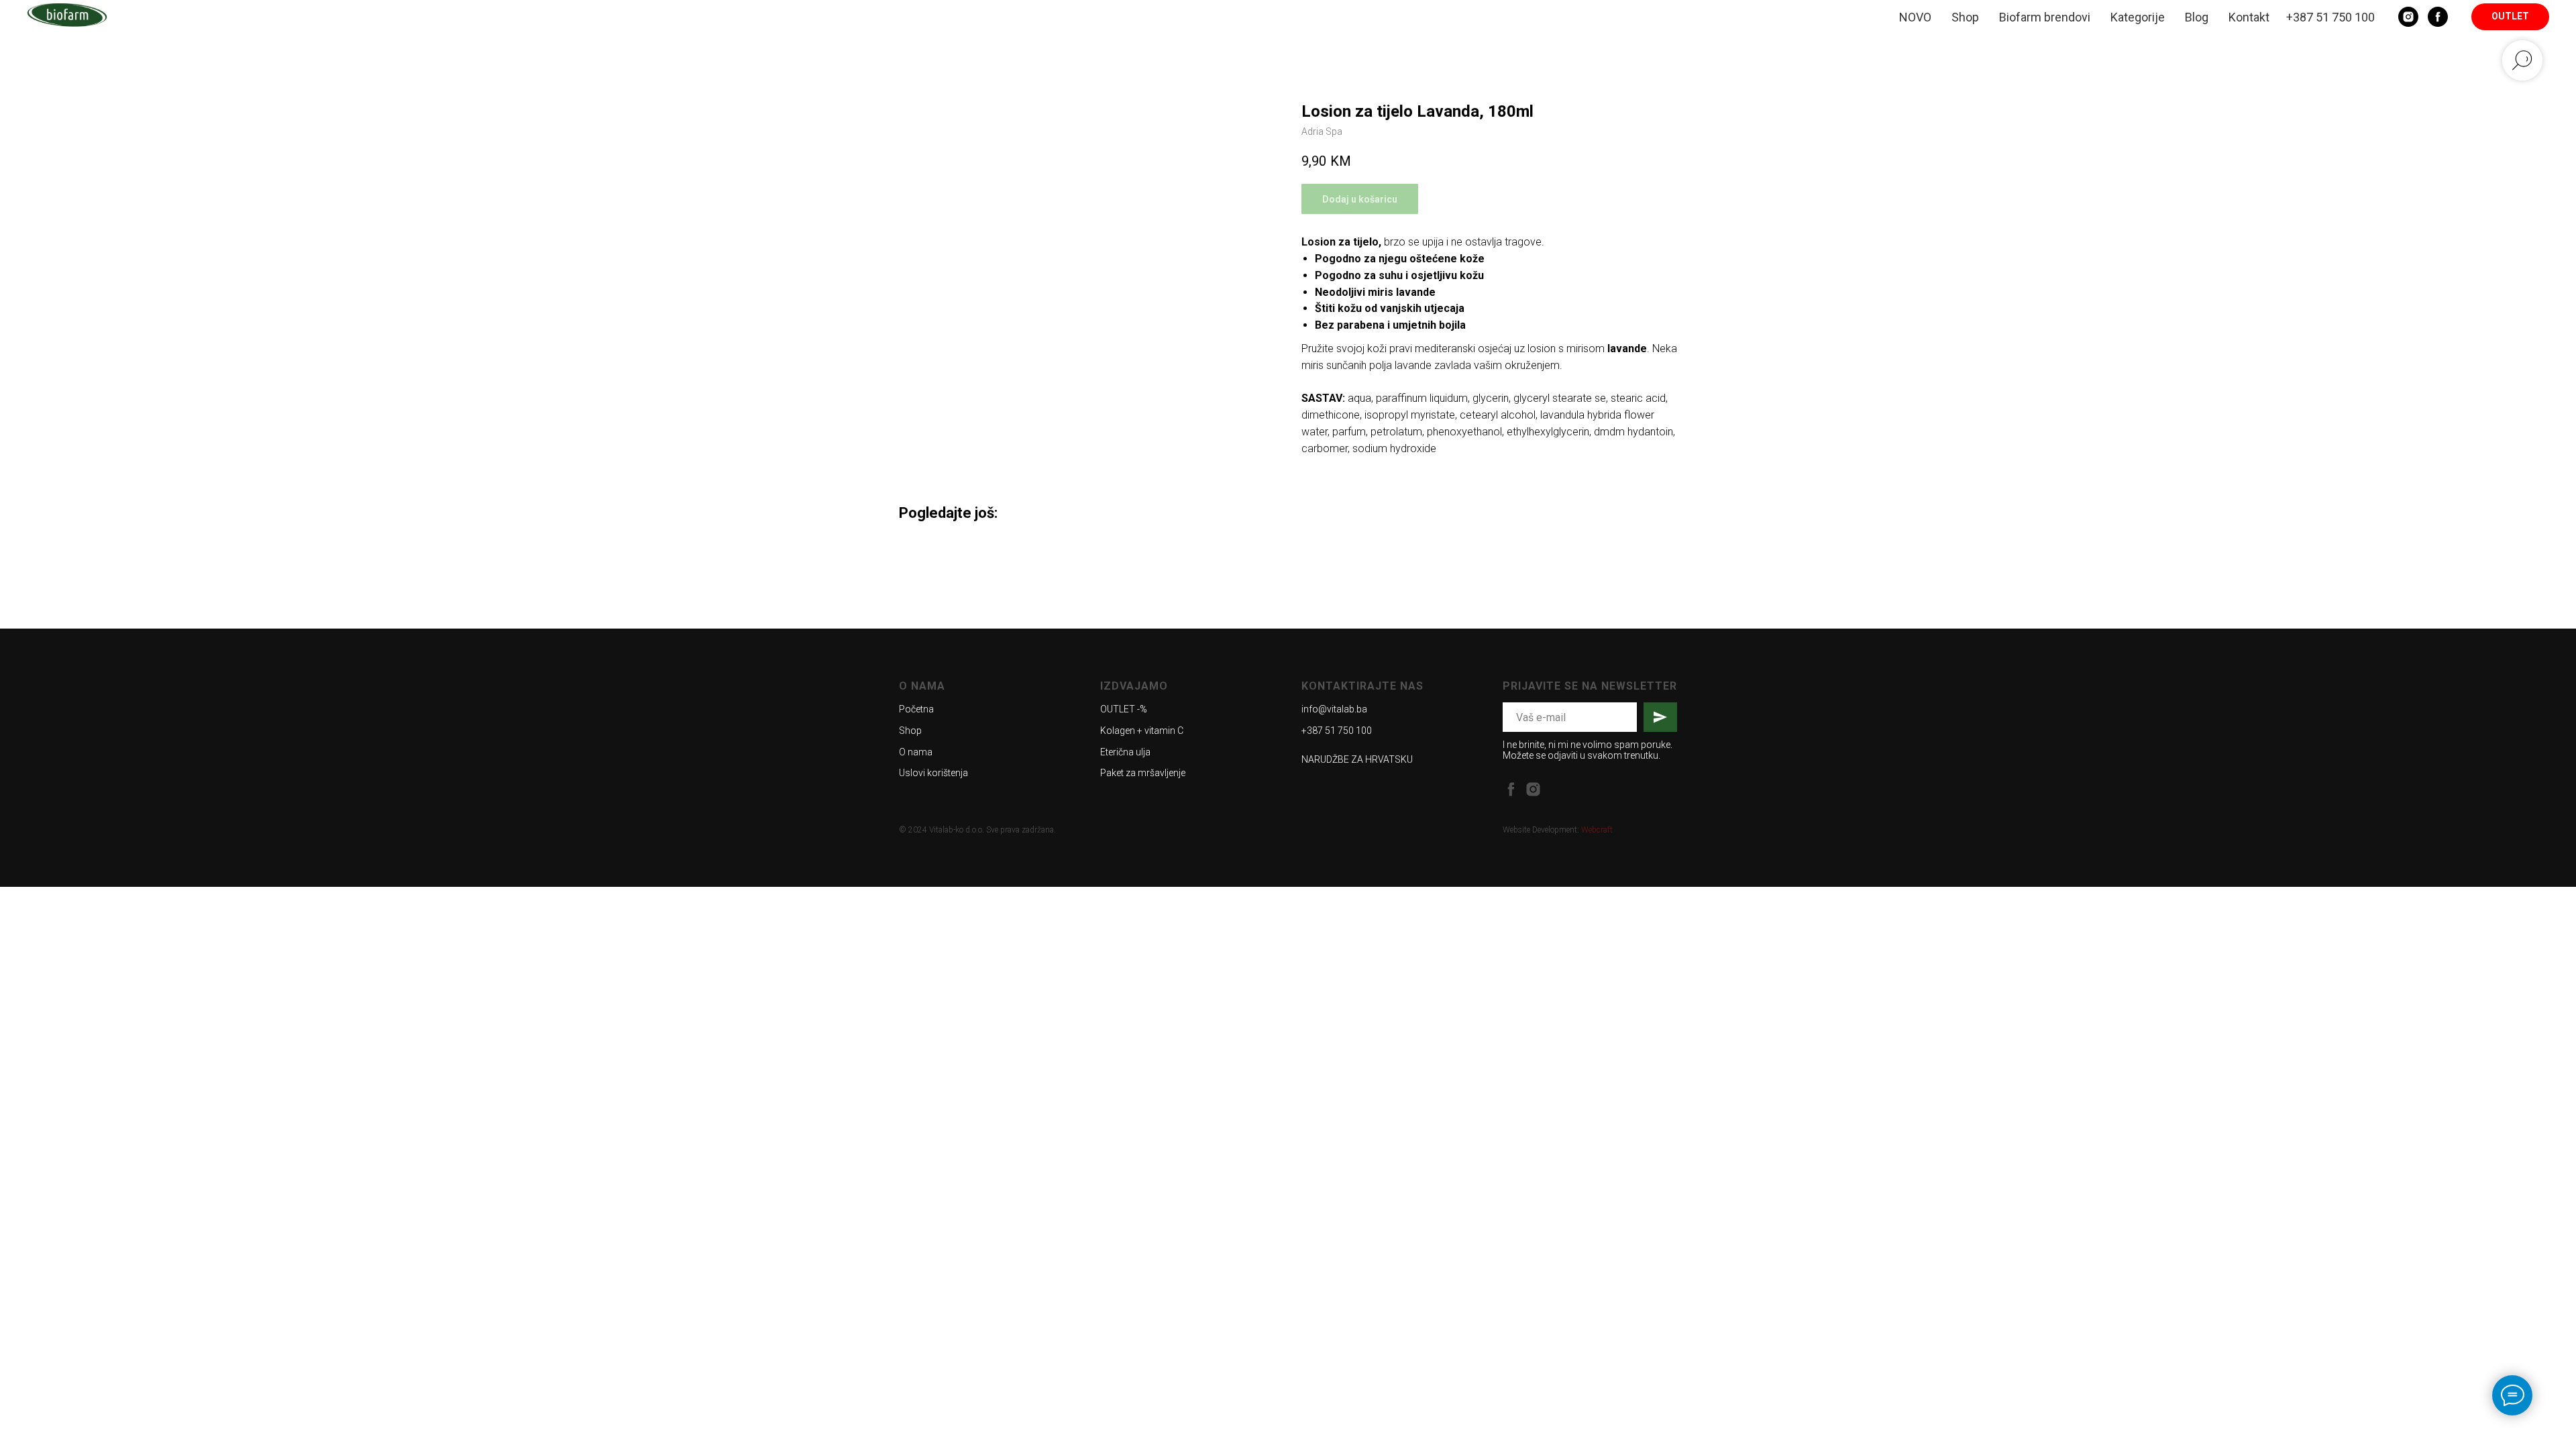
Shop (1965, 17)
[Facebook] (2438, 17)
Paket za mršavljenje (1143, 773)
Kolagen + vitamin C (1142, 731)
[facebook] (1511, 789)
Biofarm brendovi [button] (2045, 17)
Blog (2197, 17)
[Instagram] (2408, 17)
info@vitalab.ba (1334, 709)
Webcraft (1597, 830)
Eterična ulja (1125, 752)
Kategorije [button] (2138, 17)
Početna (916, 709)
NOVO (1915, 17)
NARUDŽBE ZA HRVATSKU (1357, 759)
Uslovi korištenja (933, 773)
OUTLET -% (1124, 709)
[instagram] (1533, 789)
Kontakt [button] (2249, 17)
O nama (916, 752)
